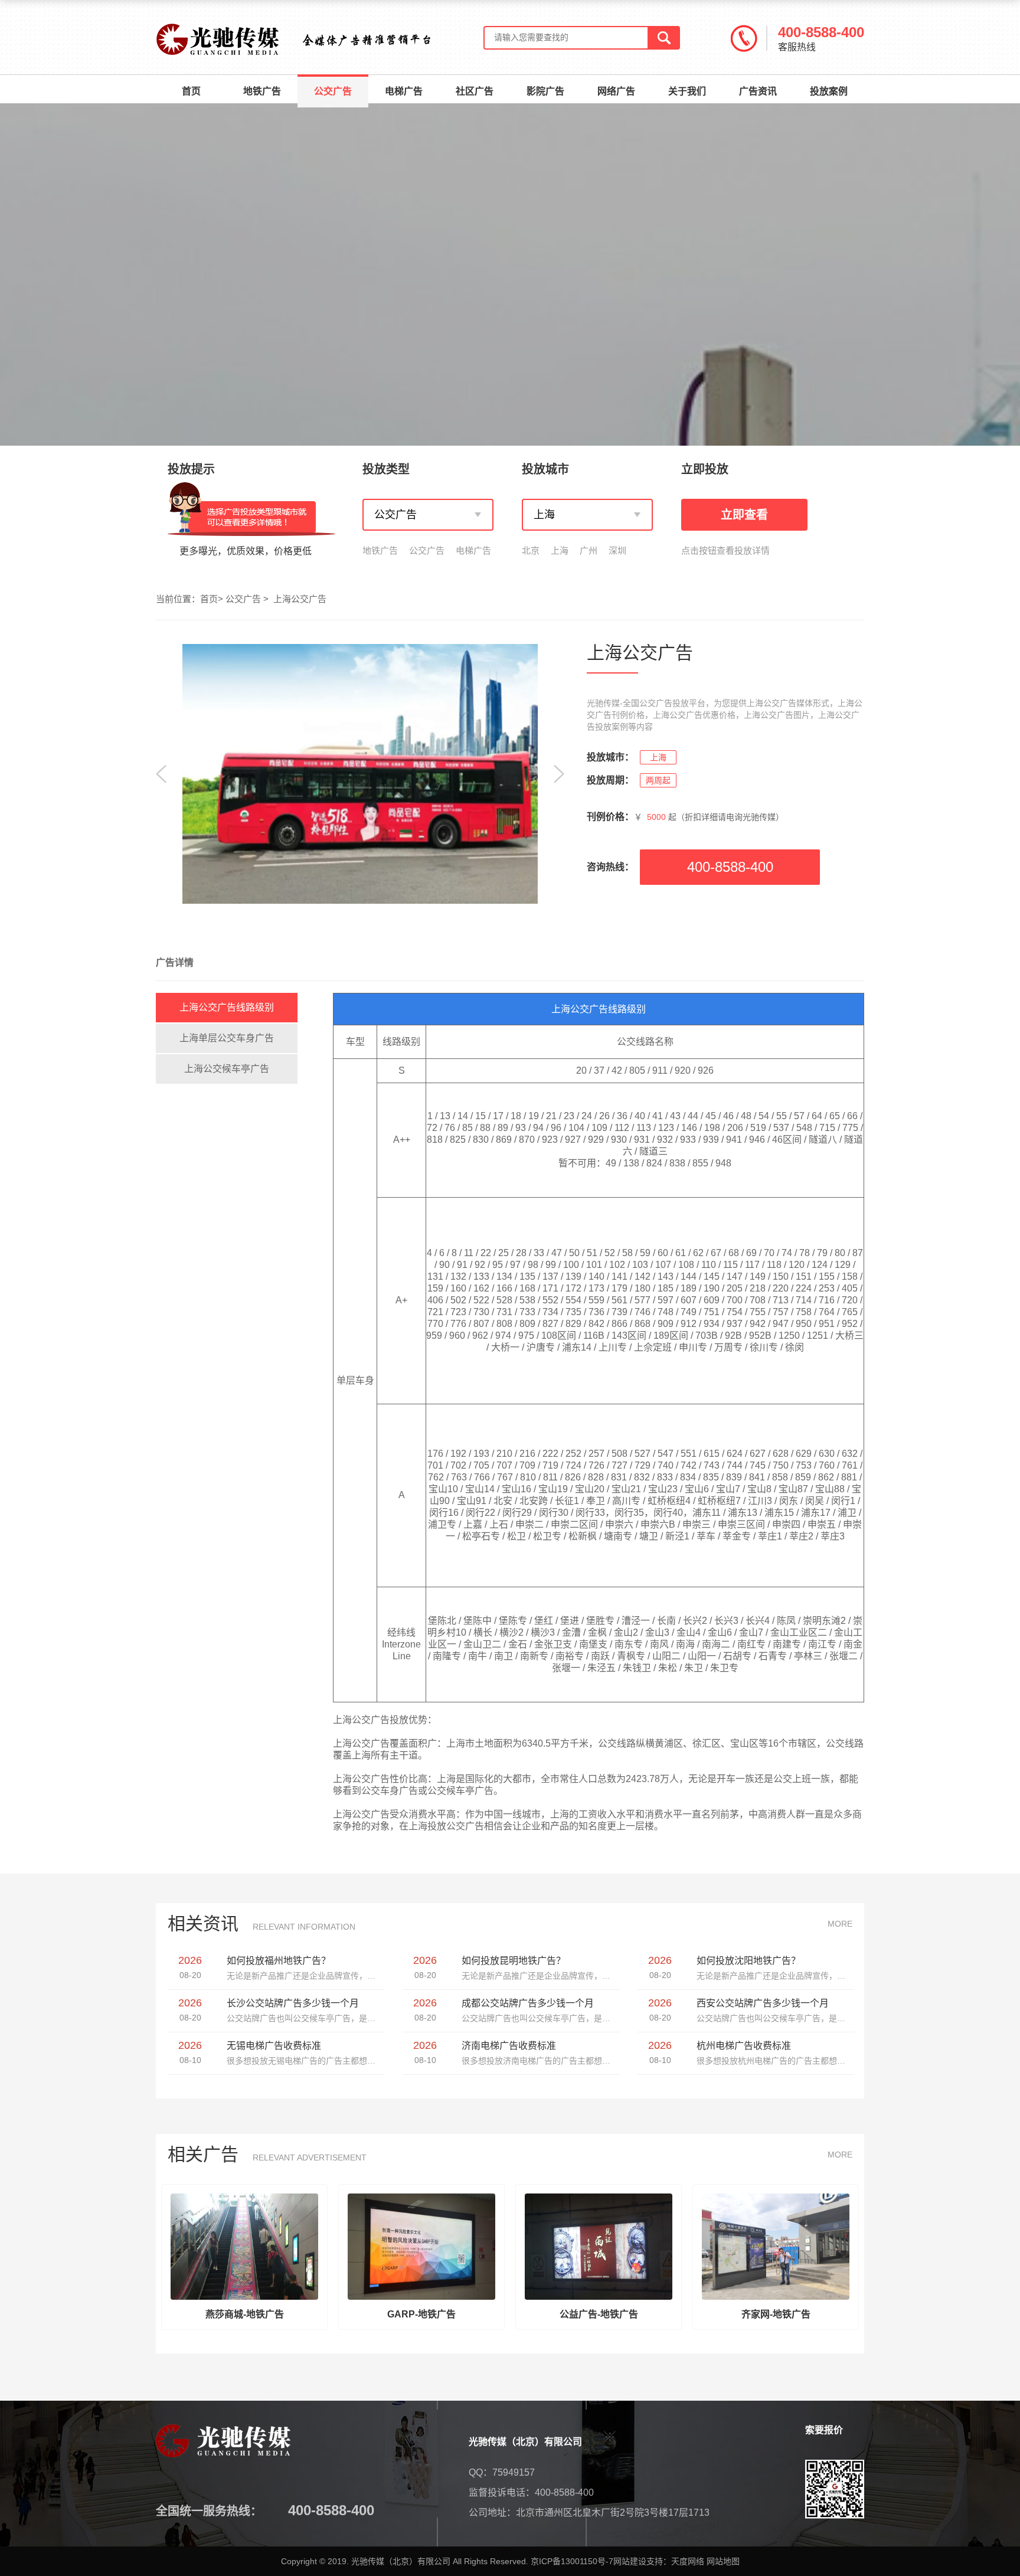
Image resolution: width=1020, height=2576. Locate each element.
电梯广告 (404, 91)
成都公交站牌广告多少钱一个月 (528, 2003)
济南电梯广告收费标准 (509, 2046)
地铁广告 (262, 91)
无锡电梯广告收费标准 (274, 2046)
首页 (191, 91)
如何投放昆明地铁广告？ (514, 1961)
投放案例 (829, 91)
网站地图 (723, 2561)
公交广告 (333, 91)
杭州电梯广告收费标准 (744, 2046)
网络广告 (616, 91)
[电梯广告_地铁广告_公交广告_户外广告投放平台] (218, 40)
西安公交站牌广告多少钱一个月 (763, 2003)
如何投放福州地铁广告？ (279, 1961)
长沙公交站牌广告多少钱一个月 (293, 2003)
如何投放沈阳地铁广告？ (748, 1961)
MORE (840, 1924)
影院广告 (545, 91)
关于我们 (687, 91)
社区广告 (475, 91)
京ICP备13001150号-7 (572, 2561)
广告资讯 (758, 91)
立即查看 (744, 515)
